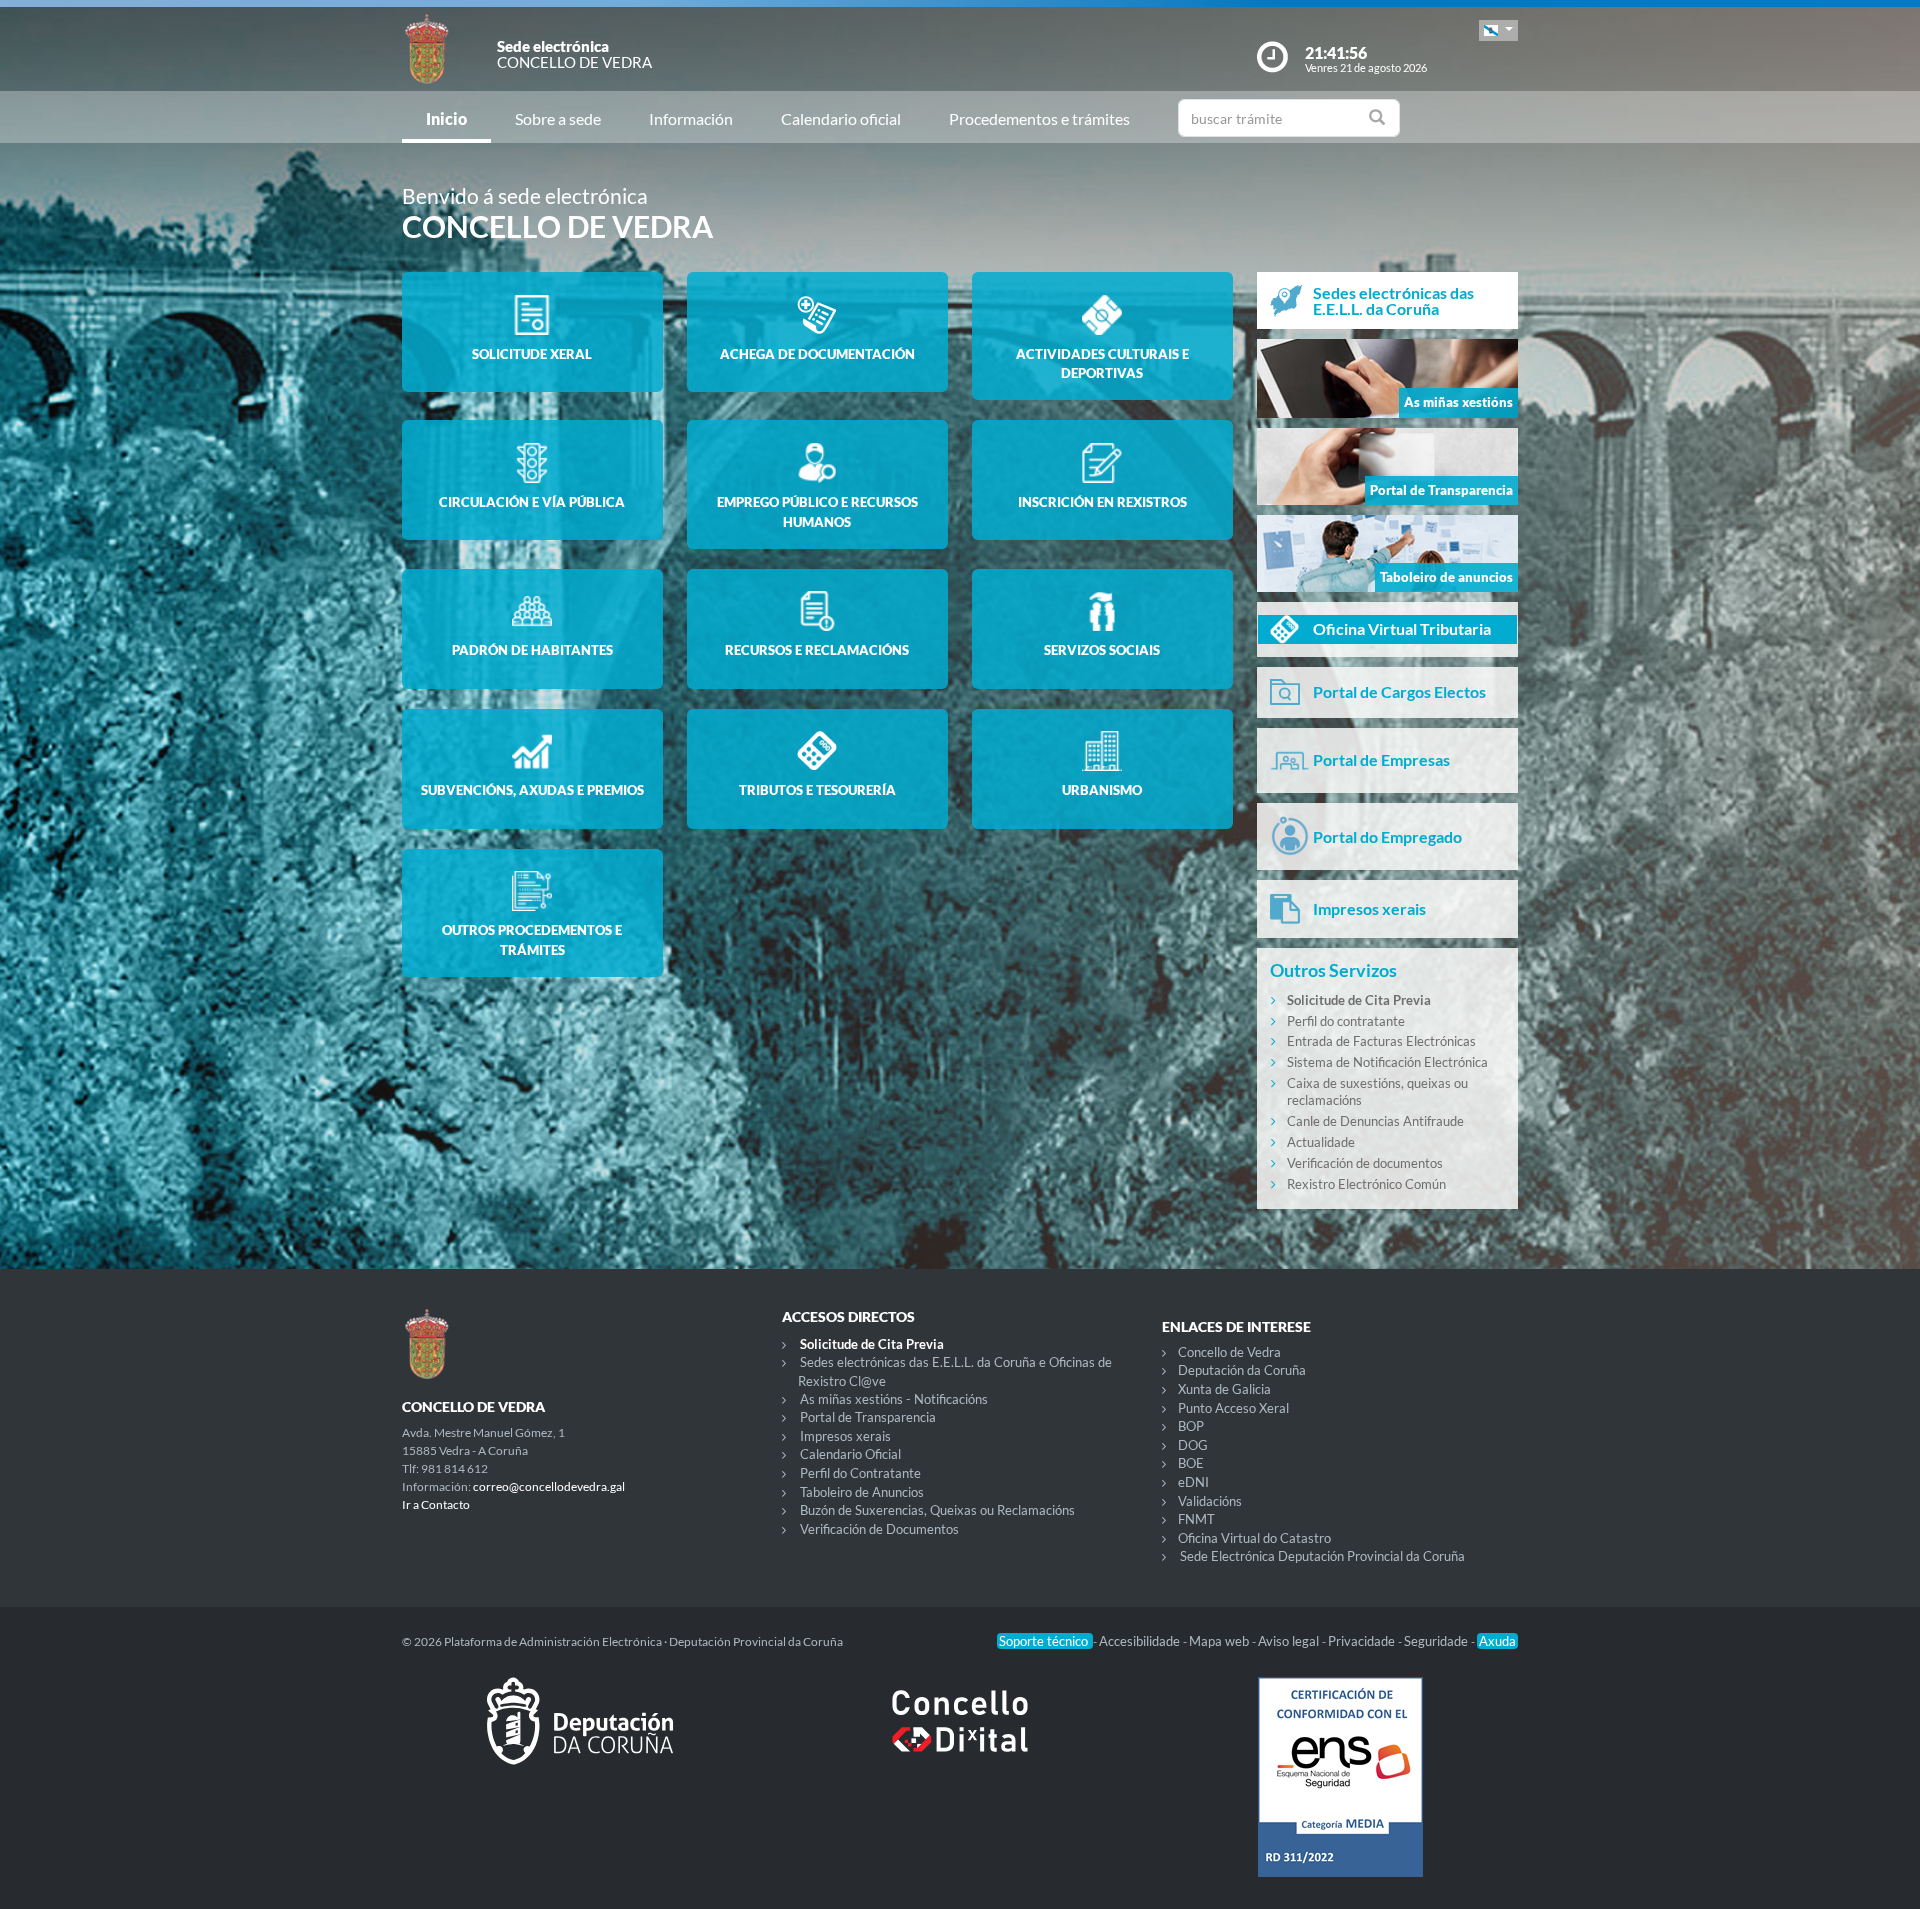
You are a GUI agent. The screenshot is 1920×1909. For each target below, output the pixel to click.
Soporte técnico (1045, 1641)
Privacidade (1363, 1641)
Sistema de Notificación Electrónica (1387, 1062)
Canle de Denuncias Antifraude (1375, 1121)
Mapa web (1220, 1641)
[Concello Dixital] (960, 1737)
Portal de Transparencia (868, 1417)
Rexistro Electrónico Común (1366, 1184)
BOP (1191, 1426)
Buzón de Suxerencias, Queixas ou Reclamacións (937, 1510)
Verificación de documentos (1365, 1163)
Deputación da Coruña (1242, 1370)
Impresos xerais (845, 1436)
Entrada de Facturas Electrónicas (1381, 1041)
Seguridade (1437, 1641)
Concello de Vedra (1229, 1352)
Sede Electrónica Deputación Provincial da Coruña (1322, 1556)
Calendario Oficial (850, 1454)
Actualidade (1321, 1142)
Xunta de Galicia (1224, 1389)
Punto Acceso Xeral (1233, 1408)
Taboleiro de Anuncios (862, 1492)
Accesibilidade (1141, 1641)
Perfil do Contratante (860, 1473)
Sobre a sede (558, 118)
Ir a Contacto (436, 1504)
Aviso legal (1290, 1641)
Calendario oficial (841, 118)
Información (691, 118)
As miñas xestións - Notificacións (894, 1399)
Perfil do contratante (1346, 1021)
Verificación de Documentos (879, 1529)
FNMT (1196, 1519)
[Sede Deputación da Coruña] (580, 1737)
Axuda (1497, 1641)
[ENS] (1340, 1793)
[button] (1498, 30)
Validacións (1210, 1501)
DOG (1193, 1445)
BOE (1191, 1463)
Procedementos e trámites (1039, 118)
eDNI (1193, 1482)
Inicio (446, 118)
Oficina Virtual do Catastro (1254, 1538)
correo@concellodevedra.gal (549, 1486)
